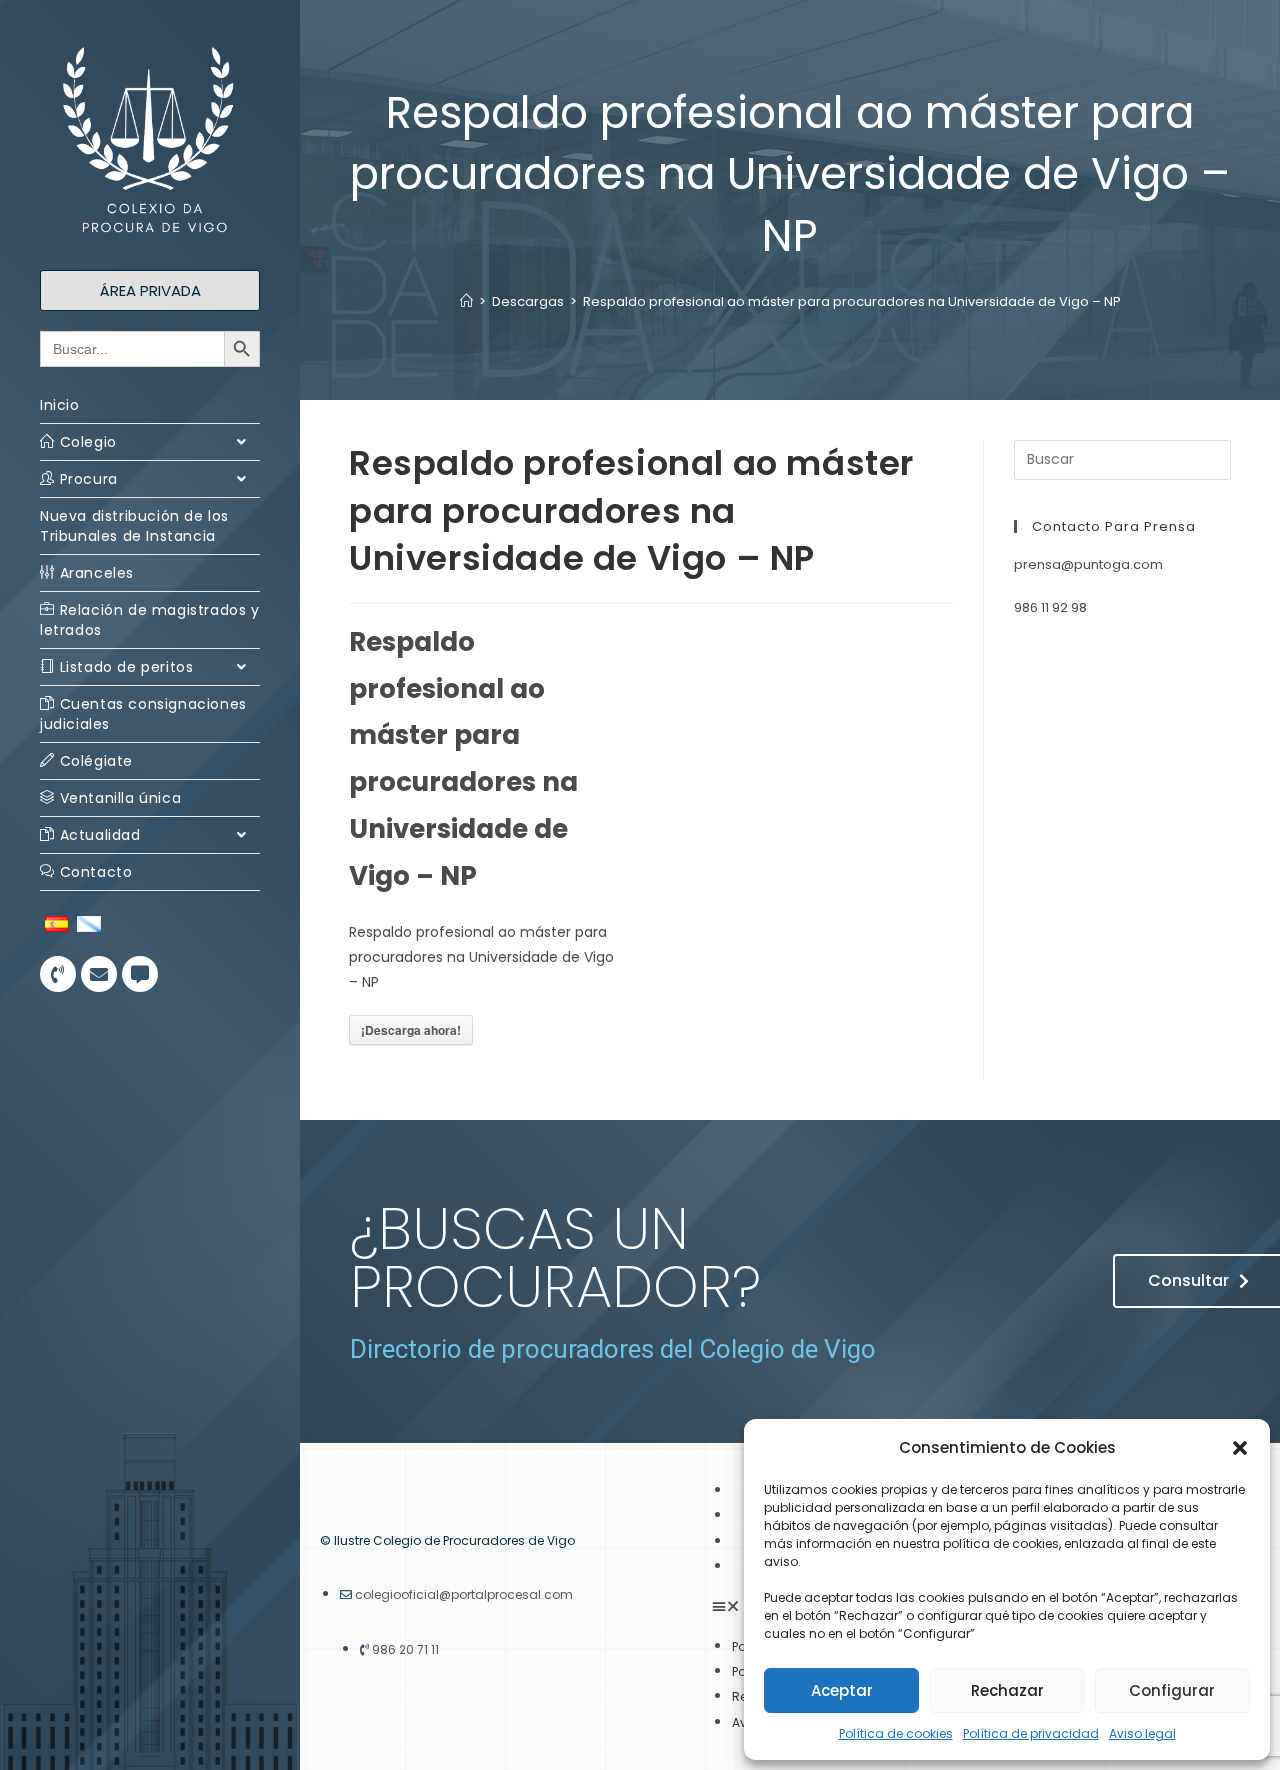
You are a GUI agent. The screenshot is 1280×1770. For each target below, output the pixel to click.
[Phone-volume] (58, 974)
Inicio (60, 405)
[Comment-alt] (140, 974)
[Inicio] (466, 301)
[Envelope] (99, 974)
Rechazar (1007, 1690)
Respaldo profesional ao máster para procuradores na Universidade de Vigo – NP (852, 301)
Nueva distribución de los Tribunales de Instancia (134, 526)
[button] (1240, 1448)
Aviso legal (1142, 1733)
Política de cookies (896, 1733)
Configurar (1172, 1690)
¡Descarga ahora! (411, 1030)
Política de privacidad (1031, 1733)
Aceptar (842, 1690)
